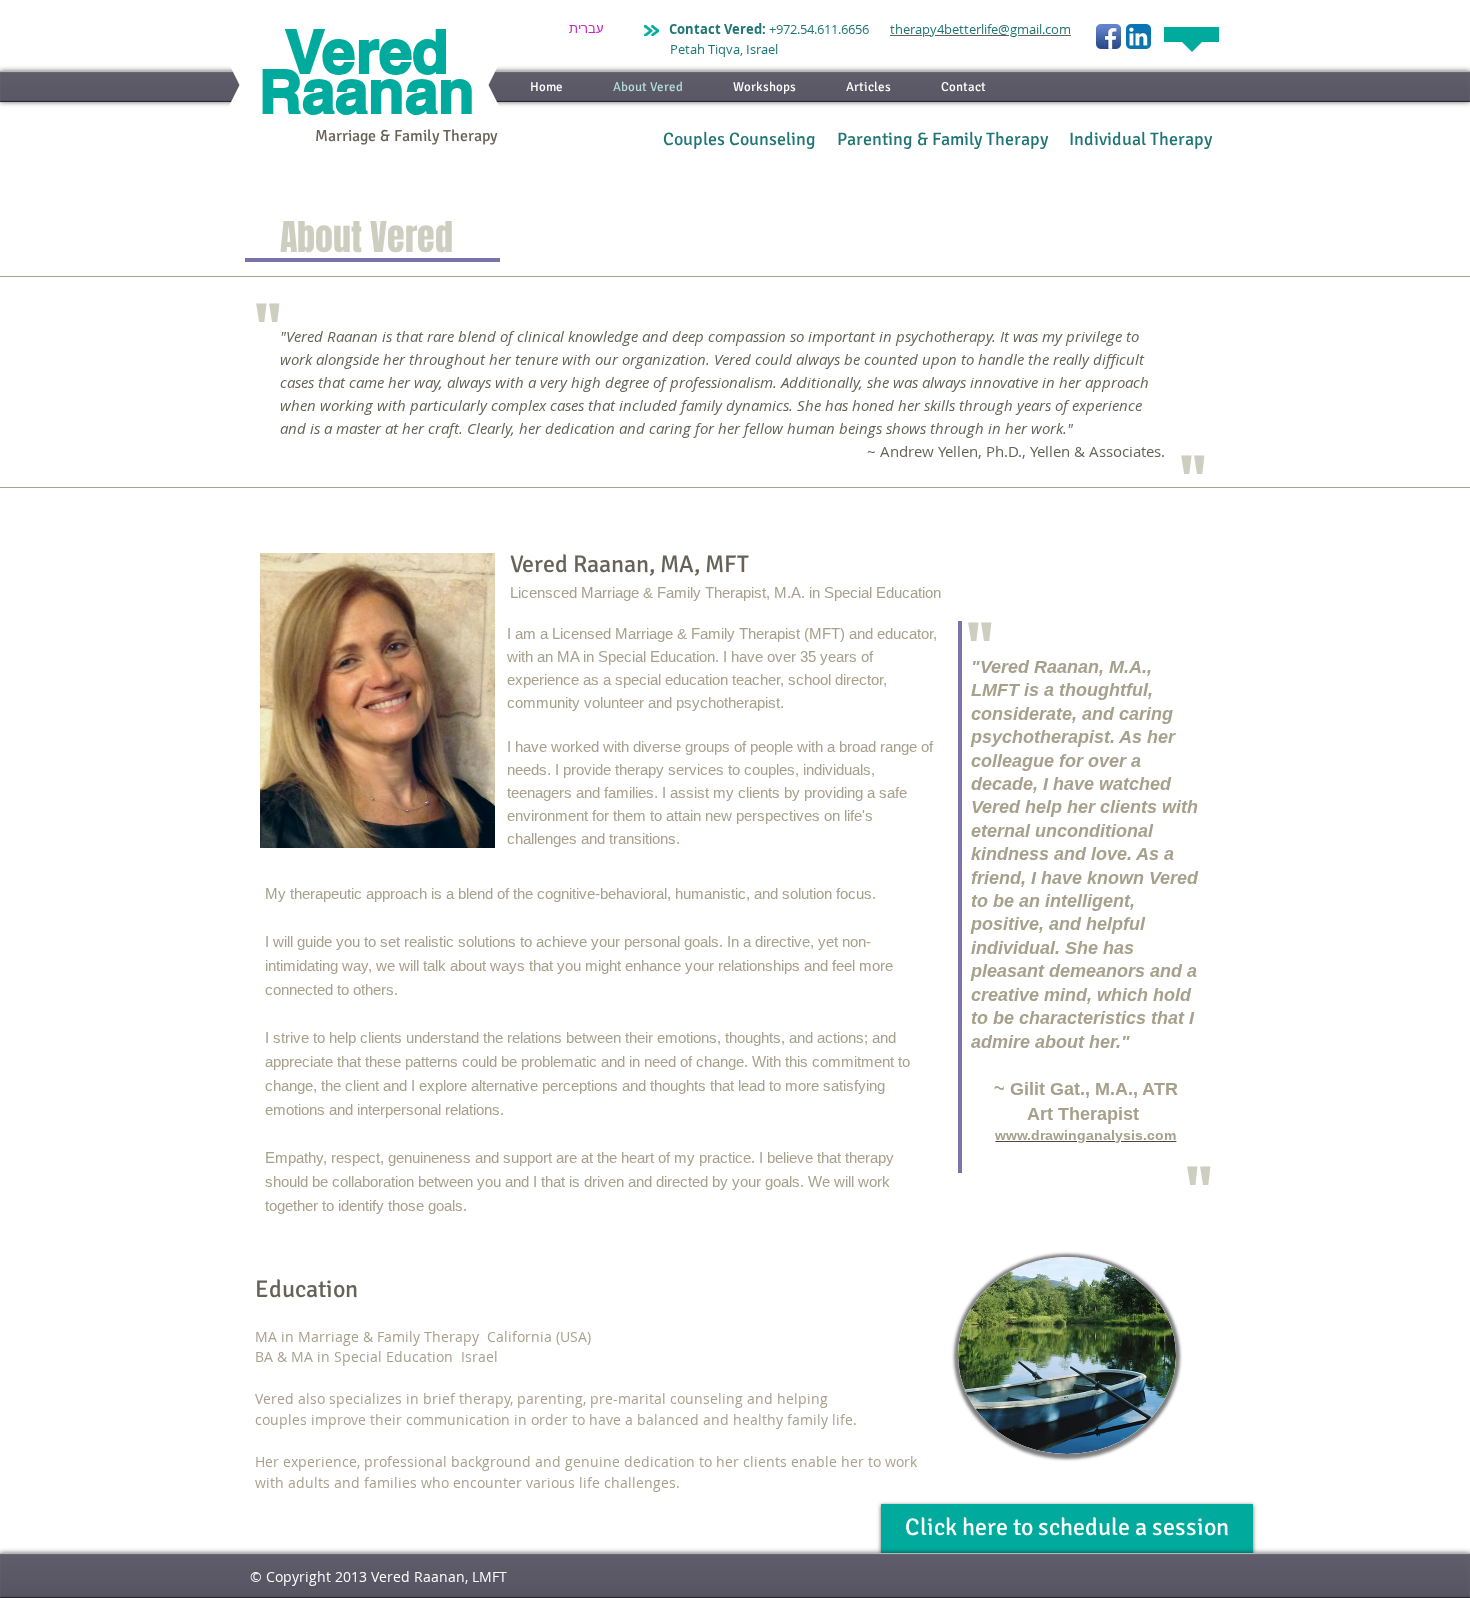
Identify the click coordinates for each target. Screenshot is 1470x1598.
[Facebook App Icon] (1108, 36)
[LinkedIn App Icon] (1138, 36)
